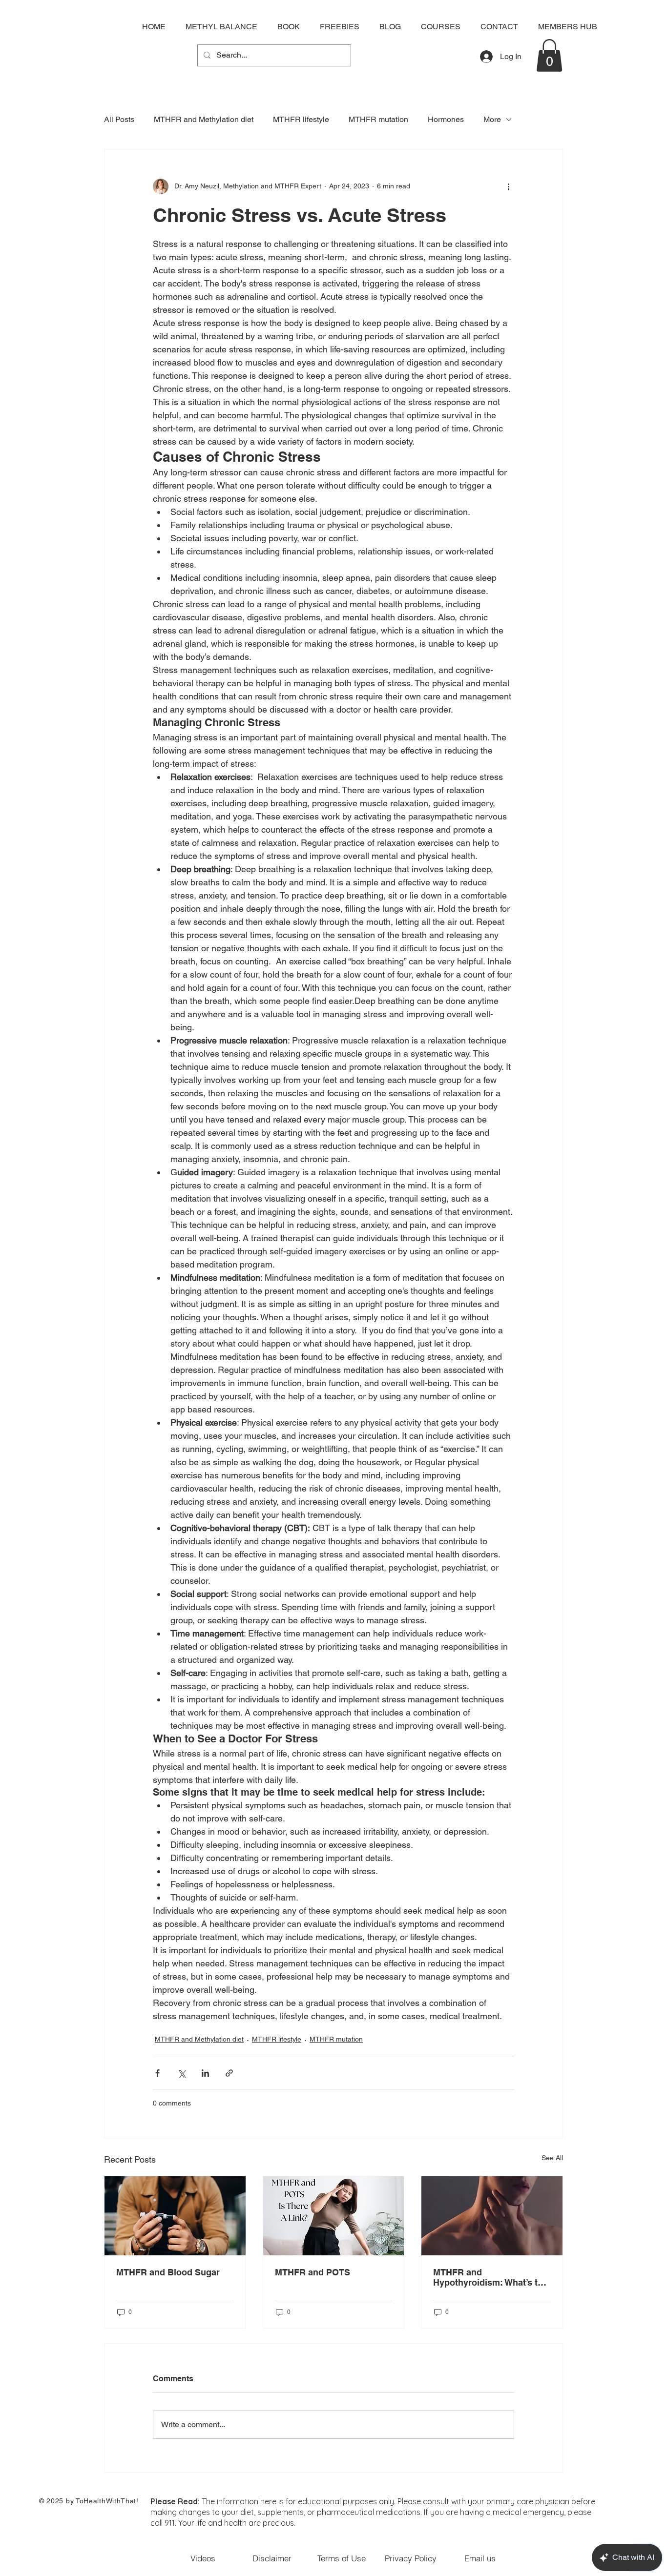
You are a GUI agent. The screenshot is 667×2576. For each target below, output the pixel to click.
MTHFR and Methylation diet (204, 119)
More (492, 119)
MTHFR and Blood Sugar (168, 2272)
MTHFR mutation (378, 119)
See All (552, 2158)
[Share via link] (229, 2073)
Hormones (446, 119)
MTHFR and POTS (313, 2272)
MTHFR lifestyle (301, 119)
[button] (549, 55)
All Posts (119, 119)
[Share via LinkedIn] (205, 2073)
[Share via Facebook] (157, 2073)
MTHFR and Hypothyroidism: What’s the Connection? (490, 2277)
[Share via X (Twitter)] (181, 2073)
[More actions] (508, 186)
